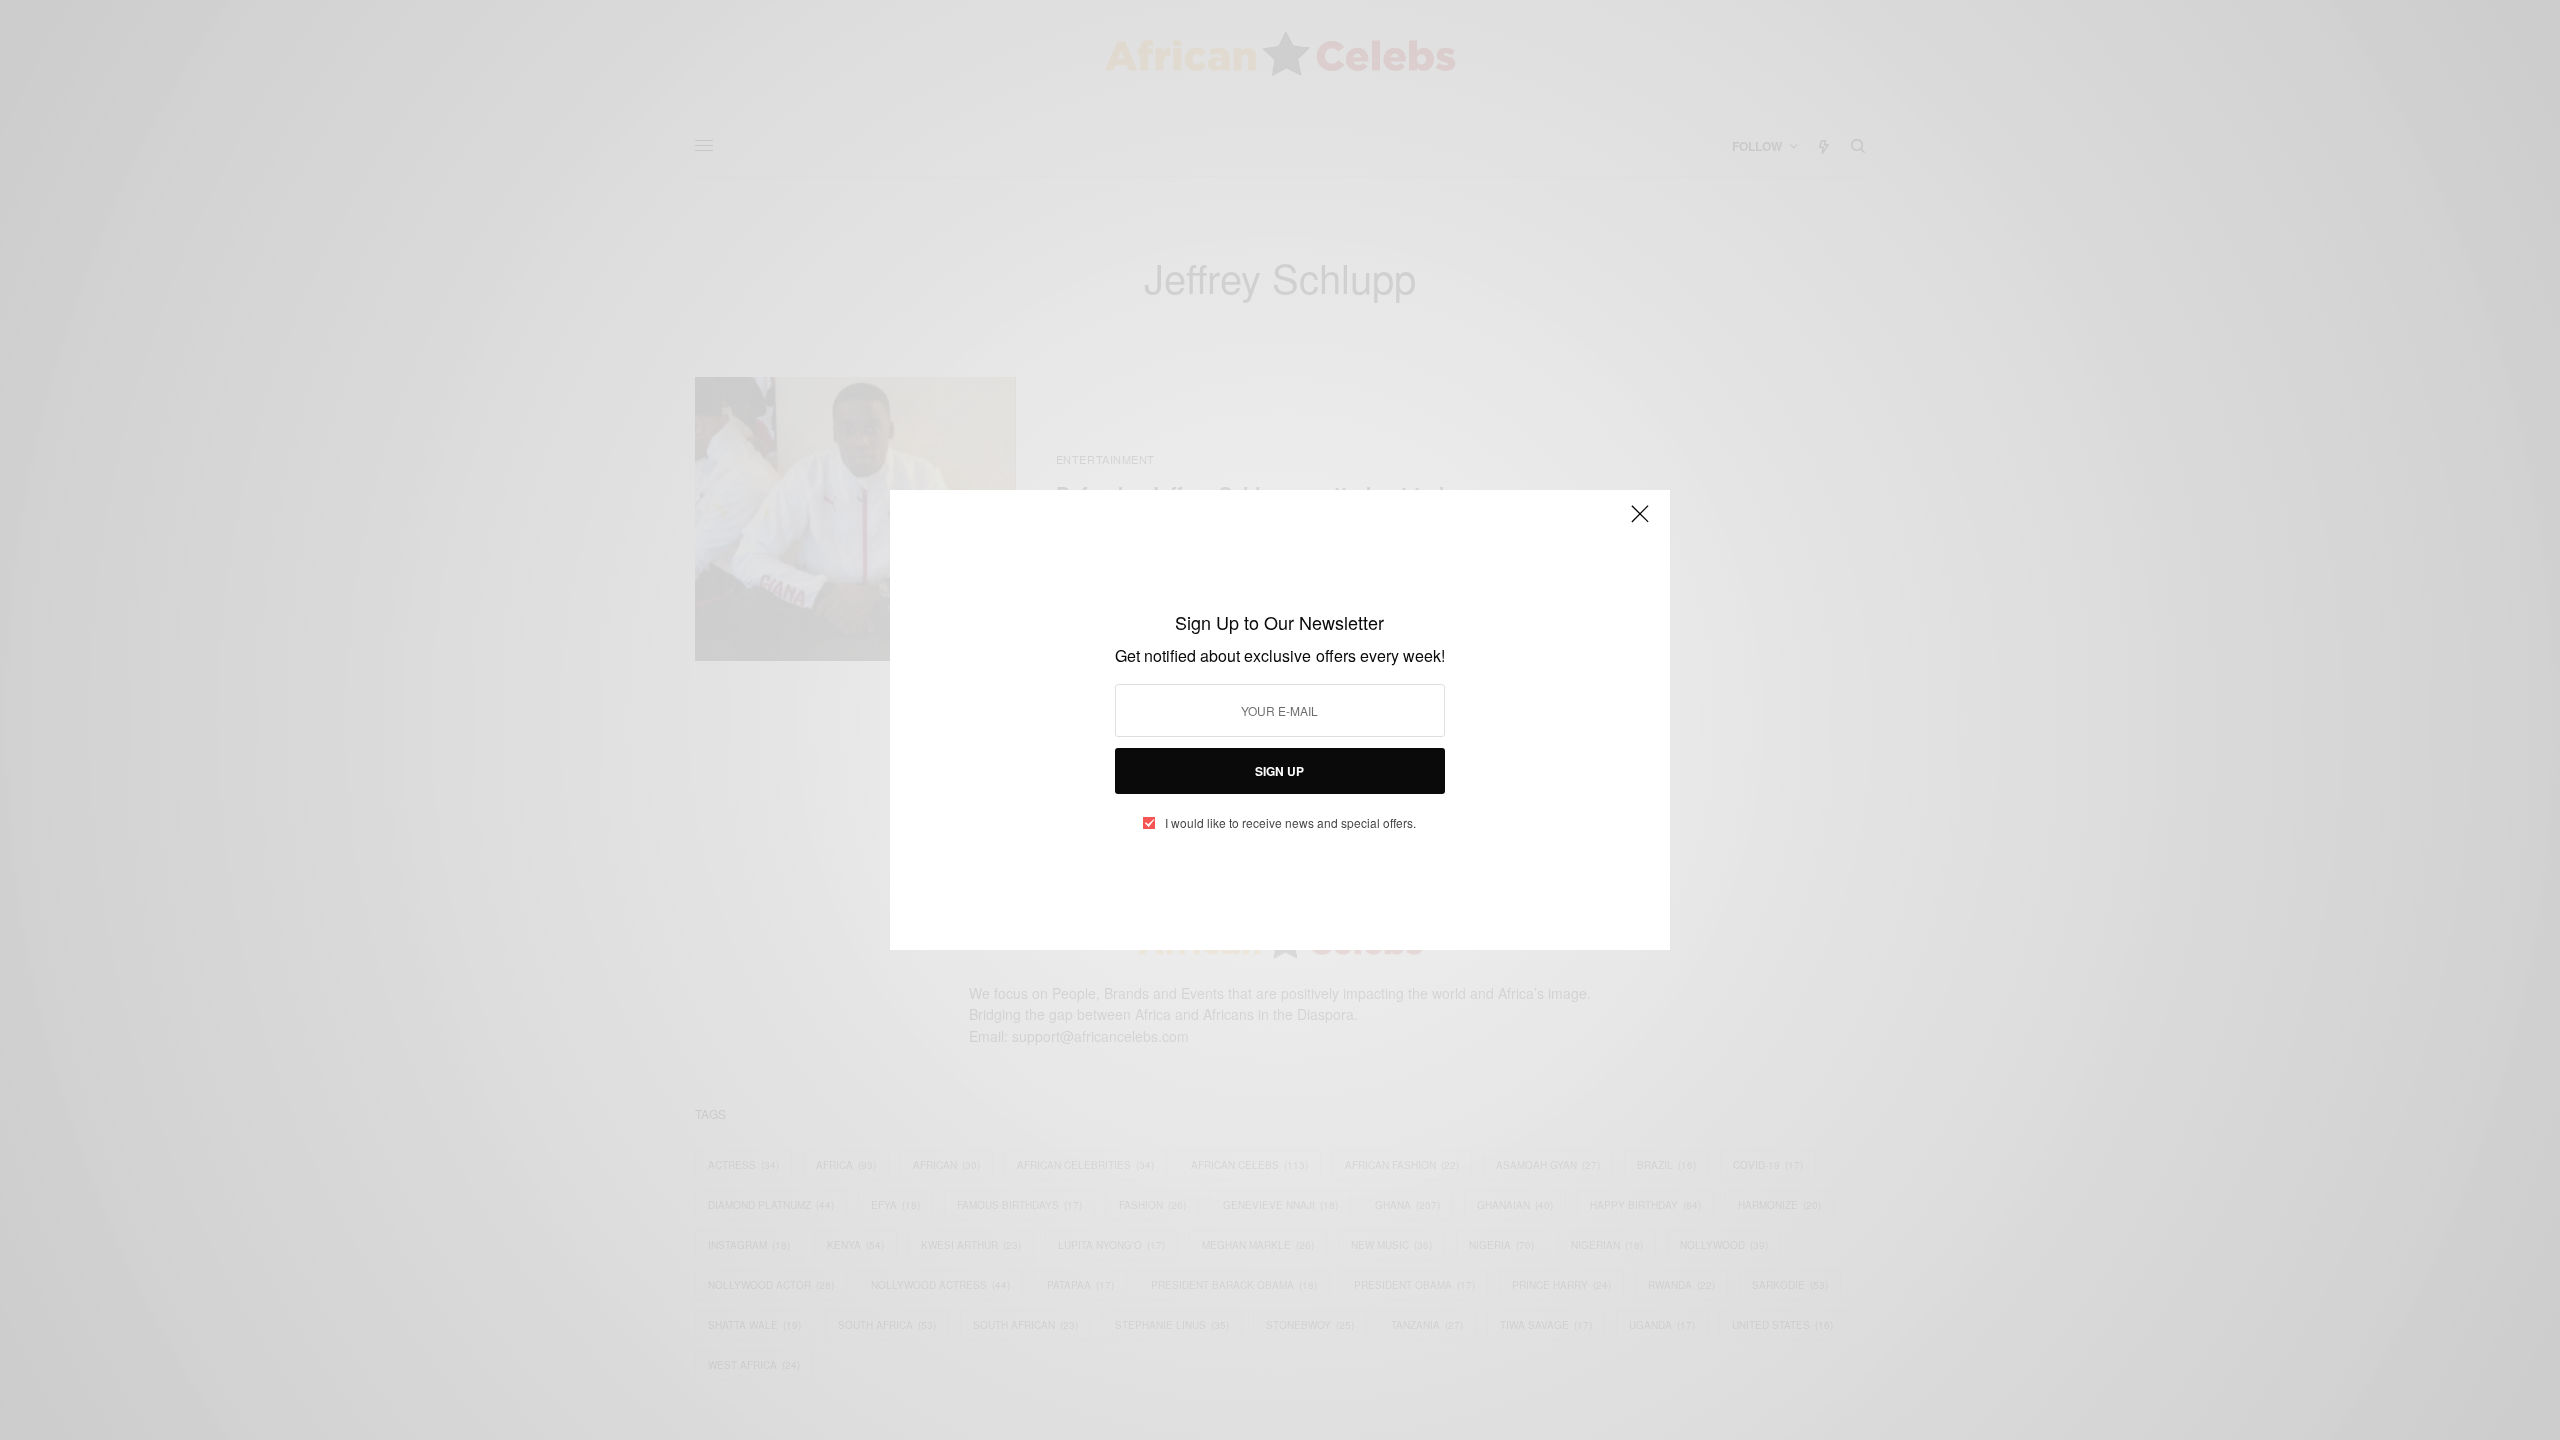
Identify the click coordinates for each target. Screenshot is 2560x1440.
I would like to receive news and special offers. (1290, 823)
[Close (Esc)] (1640, 522)
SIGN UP (1279, 771)
